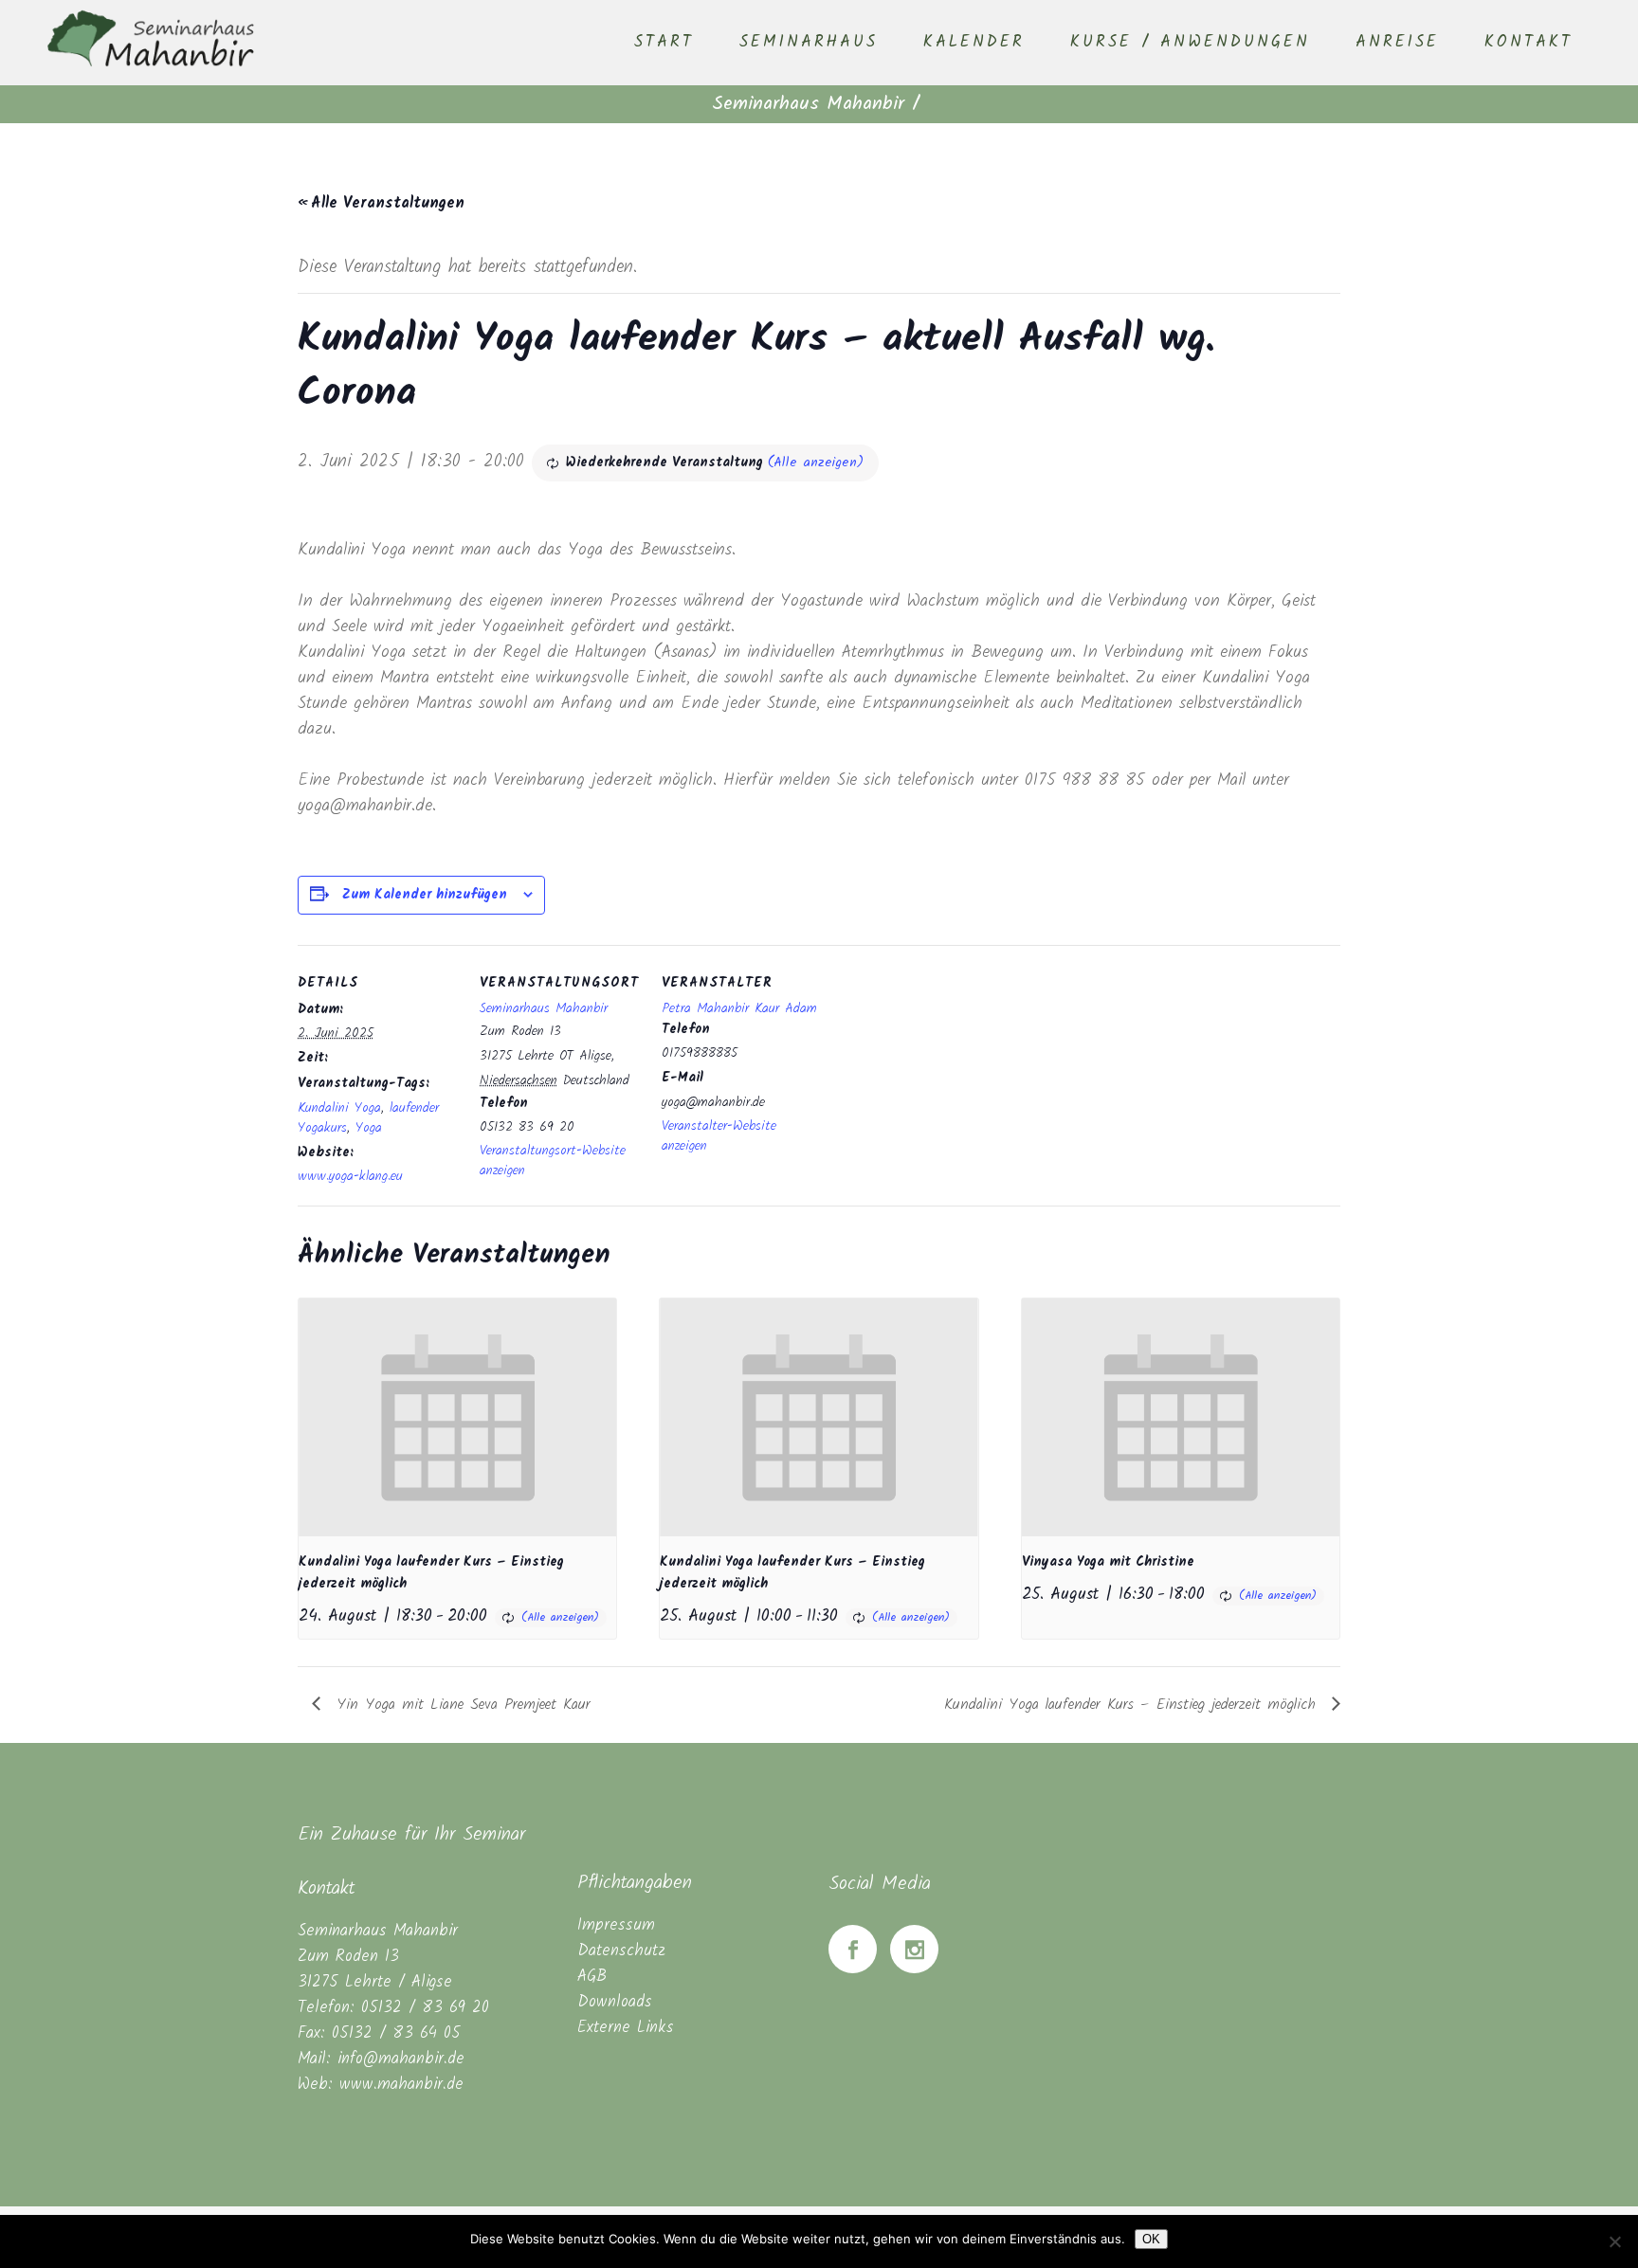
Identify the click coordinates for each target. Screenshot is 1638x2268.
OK (1151, 2239)
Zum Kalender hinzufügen (425, 895)
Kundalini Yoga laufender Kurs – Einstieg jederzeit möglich (1133, 1705)
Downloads (615, 2002)
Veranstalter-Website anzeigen (719, 1136)
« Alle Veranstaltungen (381, 203)
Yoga (369, 1128)
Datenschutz (621, 1951)
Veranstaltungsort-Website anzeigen (553, 1161)
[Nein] (1614, 2241)
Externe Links (626, 2028)
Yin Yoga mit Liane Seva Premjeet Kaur (460, 1705)
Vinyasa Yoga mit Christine (1108, 1562)
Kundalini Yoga (339, 1108)
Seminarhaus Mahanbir (808, 104)
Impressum (616, 1925)
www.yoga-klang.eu (350, 1176)
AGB (592, 1977)
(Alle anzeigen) (816, 463)
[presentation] (457, 1417)
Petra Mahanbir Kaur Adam (739, 1008)
